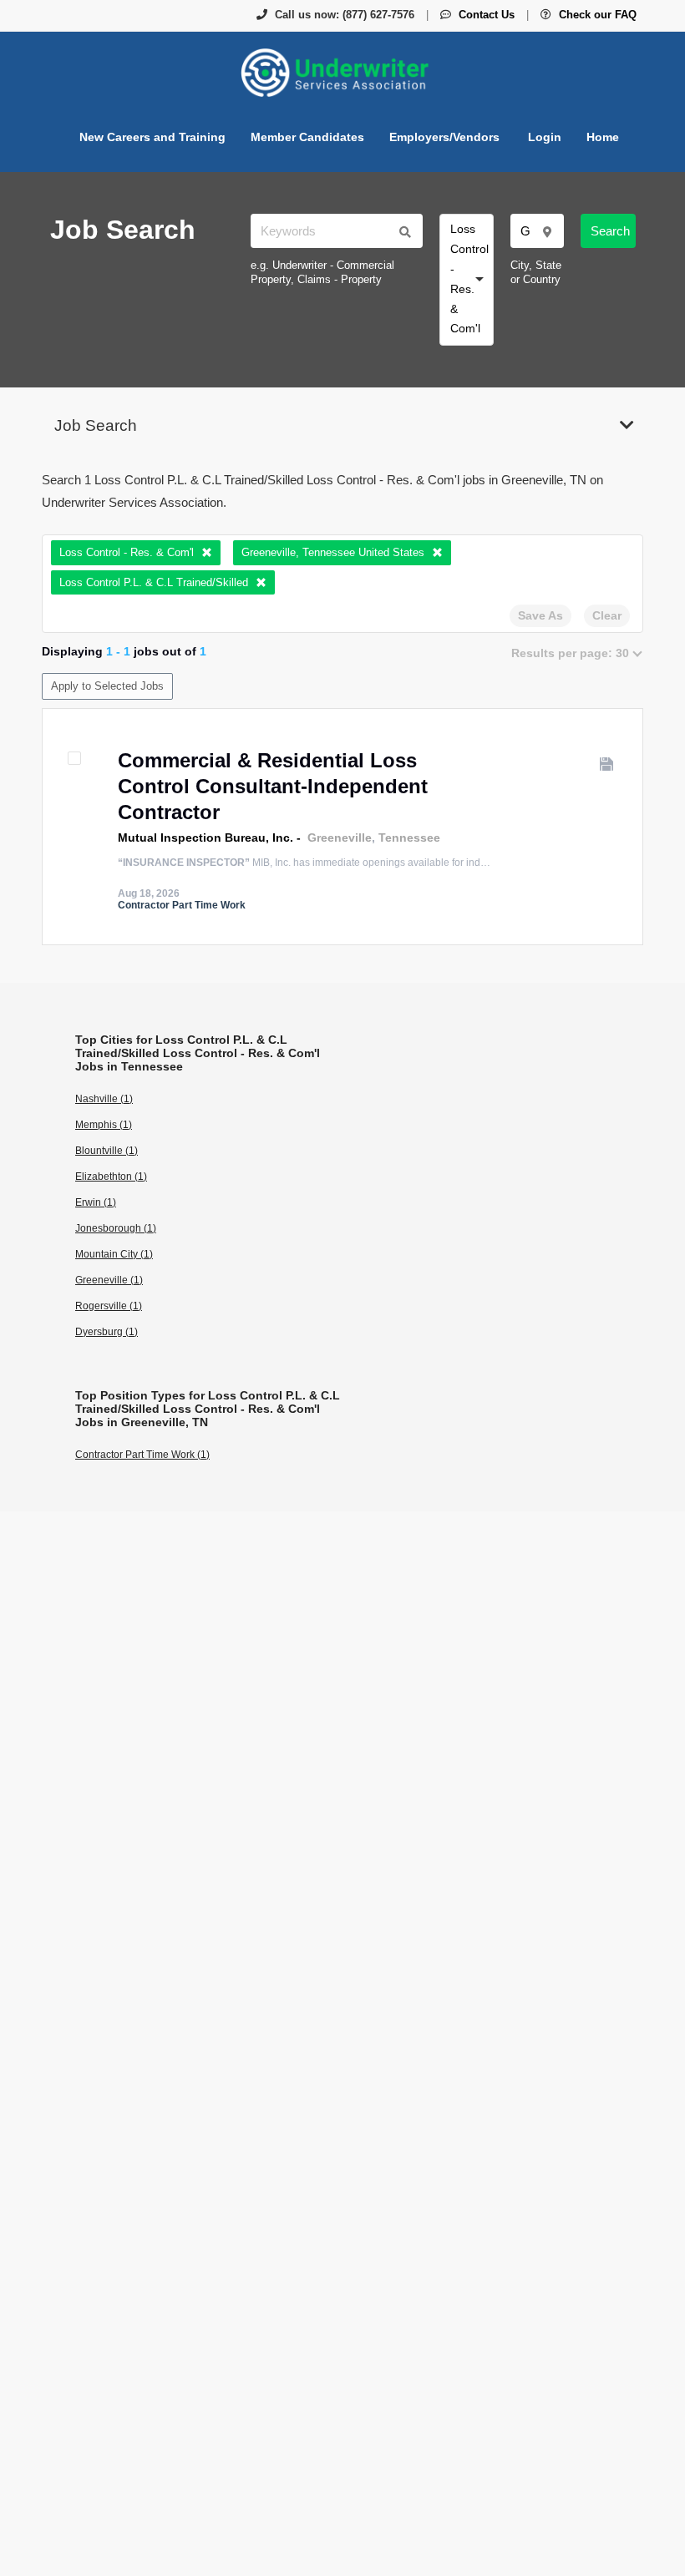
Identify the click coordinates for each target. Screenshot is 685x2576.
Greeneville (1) (109, 1280)
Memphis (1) (104, 1125)
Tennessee (409, 838)
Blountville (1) (107, 1151)
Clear (607, 615)
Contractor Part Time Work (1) (142, 1455)
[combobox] (467, 280)
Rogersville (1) (109, 1306)
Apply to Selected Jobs (107, 686)
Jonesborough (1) (116, 1228)
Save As (540, 615)
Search (610, 231)
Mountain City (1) (114, 1254)
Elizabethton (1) (111, 1177)
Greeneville (340, 838)
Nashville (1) (104, 1099)
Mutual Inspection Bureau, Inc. (205, 838)
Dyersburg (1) (107, 1332)
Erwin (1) (96, 1202)
